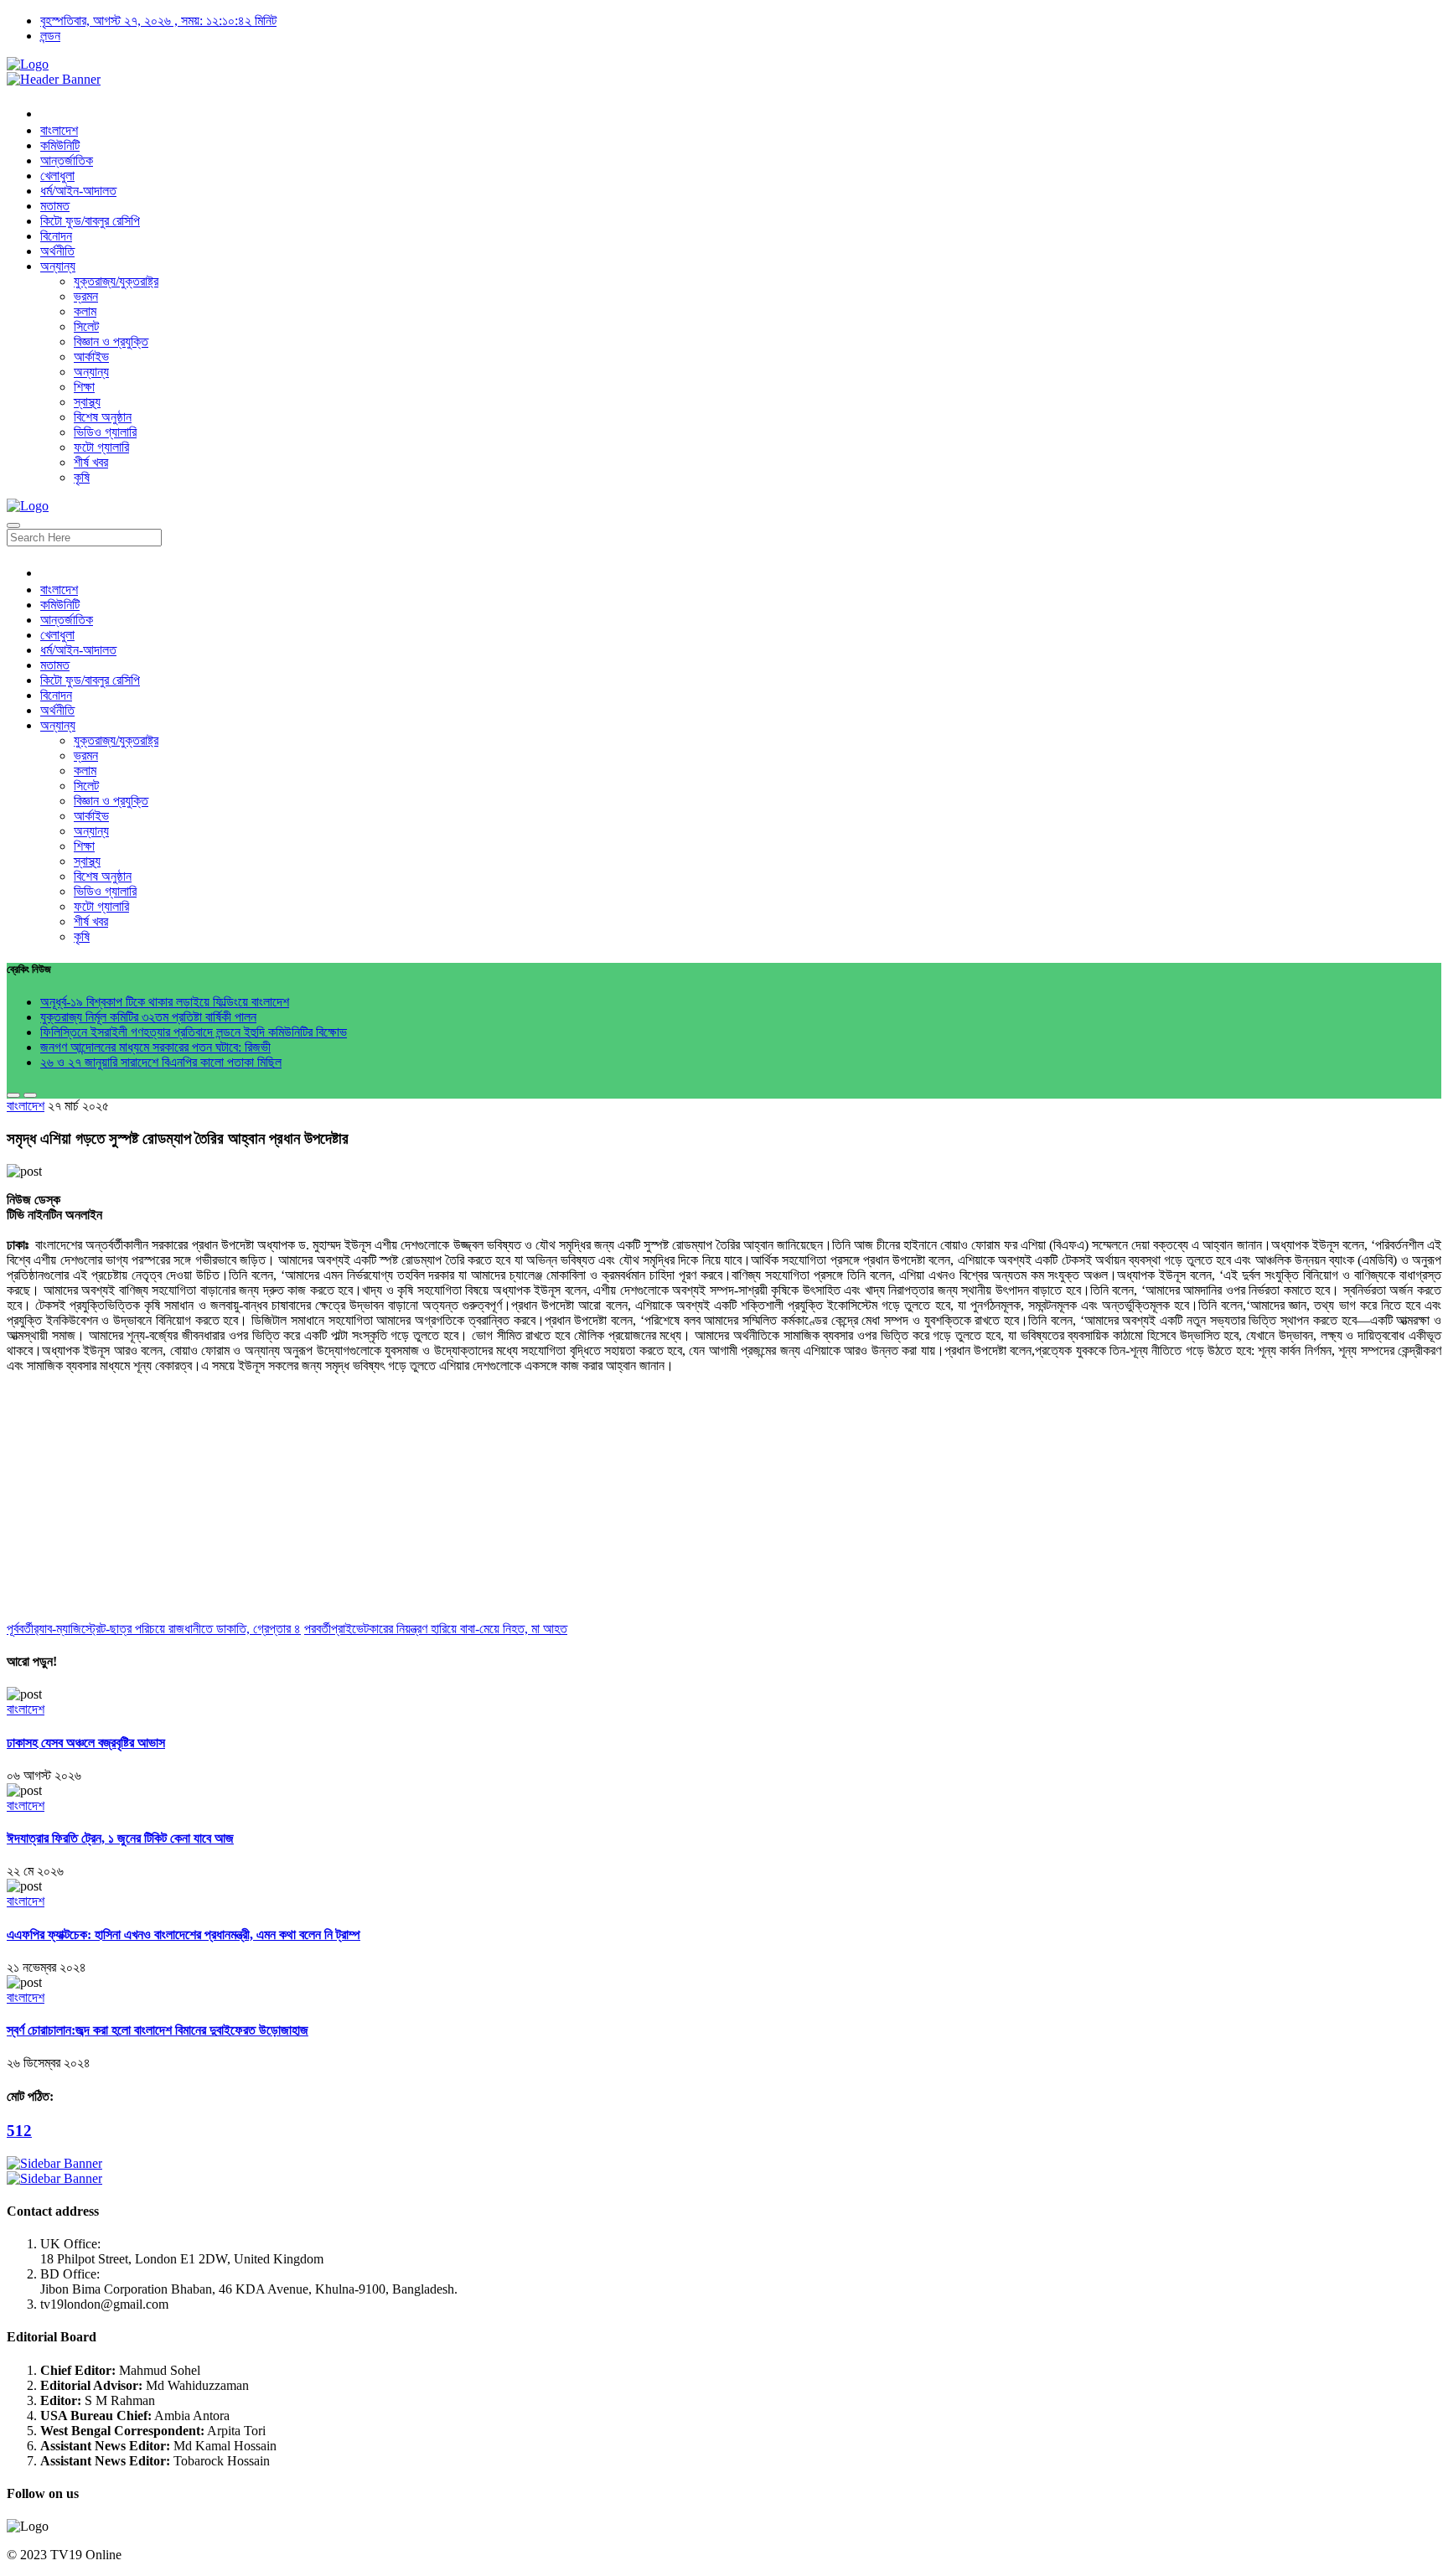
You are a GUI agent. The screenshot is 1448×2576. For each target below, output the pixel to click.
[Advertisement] (509, 1504)
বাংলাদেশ (59, 130)
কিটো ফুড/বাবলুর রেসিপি (90, 221)
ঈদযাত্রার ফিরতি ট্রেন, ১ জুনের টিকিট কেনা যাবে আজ (120, 1838)
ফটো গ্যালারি (101, 447)
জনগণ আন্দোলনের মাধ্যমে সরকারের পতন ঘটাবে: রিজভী (155, 1047)
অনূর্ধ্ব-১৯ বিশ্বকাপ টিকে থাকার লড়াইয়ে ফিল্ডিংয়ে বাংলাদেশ (165, 1002)
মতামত (55, 206)
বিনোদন (56, 236)
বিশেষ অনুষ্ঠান (103, 417)
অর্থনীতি (57, 251)
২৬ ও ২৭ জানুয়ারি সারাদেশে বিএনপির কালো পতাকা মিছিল (161, 1062)
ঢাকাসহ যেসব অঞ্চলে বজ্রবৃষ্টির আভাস (86, 1743)
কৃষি (82, 477)
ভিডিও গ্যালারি (105, 432)
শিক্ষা (84, 387)
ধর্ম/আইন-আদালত (78, 191)
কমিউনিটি (60, 145)
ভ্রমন (86, 296)
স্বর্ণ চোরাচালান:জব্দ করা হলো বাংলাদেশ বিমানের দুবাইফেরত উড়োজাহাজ (158, 2030)
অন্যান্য (58, 266)
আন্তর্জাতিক (67, 160)
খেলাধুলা (57, 176)
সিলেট (86, 326)
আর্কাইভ (91, 357)
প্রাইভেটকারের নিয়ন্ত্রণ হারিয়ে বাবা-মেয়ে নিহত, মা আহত (436, 1629)
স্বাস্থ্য (87, 402)
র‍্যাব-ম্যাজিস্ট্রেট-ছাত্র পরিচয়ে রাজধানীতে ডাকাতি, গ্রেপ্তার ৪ (154, 1629)
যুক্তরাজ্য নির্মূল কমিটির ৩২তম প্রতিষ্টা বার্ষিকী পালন (148, 1017)
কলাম (85, 311)
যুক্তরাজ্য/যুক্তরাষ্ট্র (116, 281)
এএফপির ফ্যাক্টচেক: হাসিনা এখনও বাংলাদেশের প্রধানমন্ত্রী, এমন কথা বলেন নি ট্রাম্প (184, 1935)
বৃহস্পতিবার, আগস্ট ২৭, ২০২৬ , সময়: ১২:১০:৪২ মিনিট (158, 21)
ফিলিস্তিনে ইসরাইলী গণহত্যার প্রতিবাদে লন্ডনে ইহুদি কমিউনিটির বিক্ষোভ (194, 1032)
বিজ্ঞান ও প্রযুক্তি (111, 341)
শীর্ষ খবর (91, 462)
